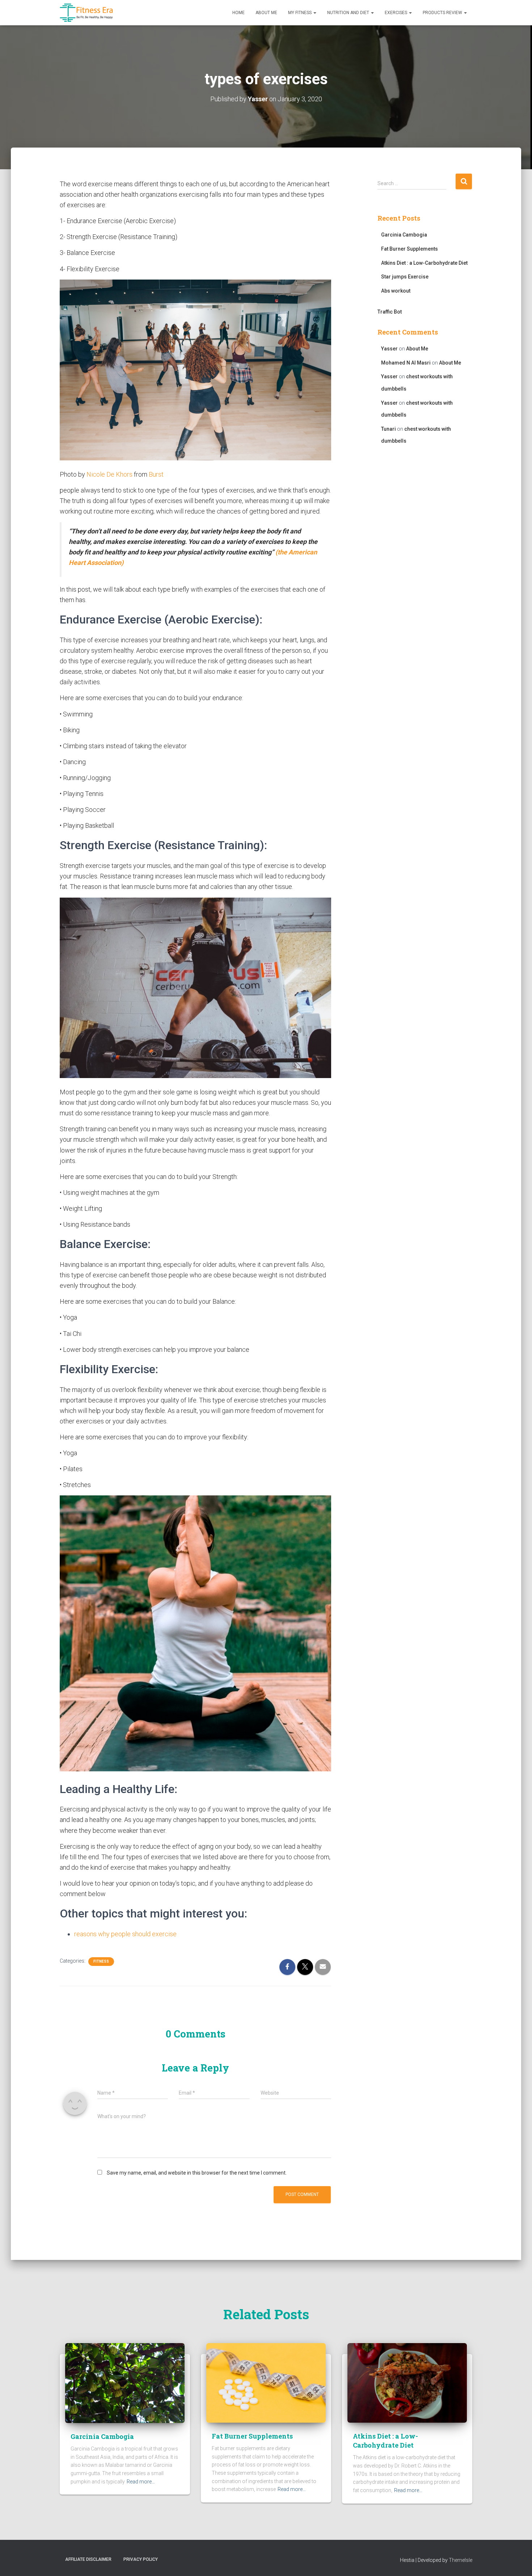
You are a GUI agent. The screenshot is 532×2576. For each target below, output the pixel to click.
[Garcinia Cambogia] (125, 2383)
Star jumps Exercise (405, 277)
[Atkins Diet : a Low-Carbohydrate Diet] (407, 2383)
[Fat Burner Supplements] (266, 2383)
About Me (266, 13)
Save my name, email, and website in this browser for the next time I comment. (197, 2173)
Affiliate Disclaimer (88, 2559)
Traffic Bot (390, 312)
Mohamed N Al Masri (406, 363)
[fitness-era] (86, 13)
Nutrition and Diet (349, 13)
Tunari (389, 429)
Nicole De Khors (109, 474)
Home (238, 13)
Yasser (389, 349)
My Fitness (300, 13)
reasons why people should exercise (125, 1934)
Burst (156, 474)
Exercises (396, 13)
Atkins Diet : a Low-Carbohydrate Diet (424, 263)
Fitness (101, 1961)
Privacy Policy (141, 2559)
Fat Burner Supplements (409, 249)
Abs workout (396, 291)
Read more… (141, 2482)
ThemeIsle (461, 2560)
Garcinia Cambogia (404, 235)
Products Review (443, 13)
